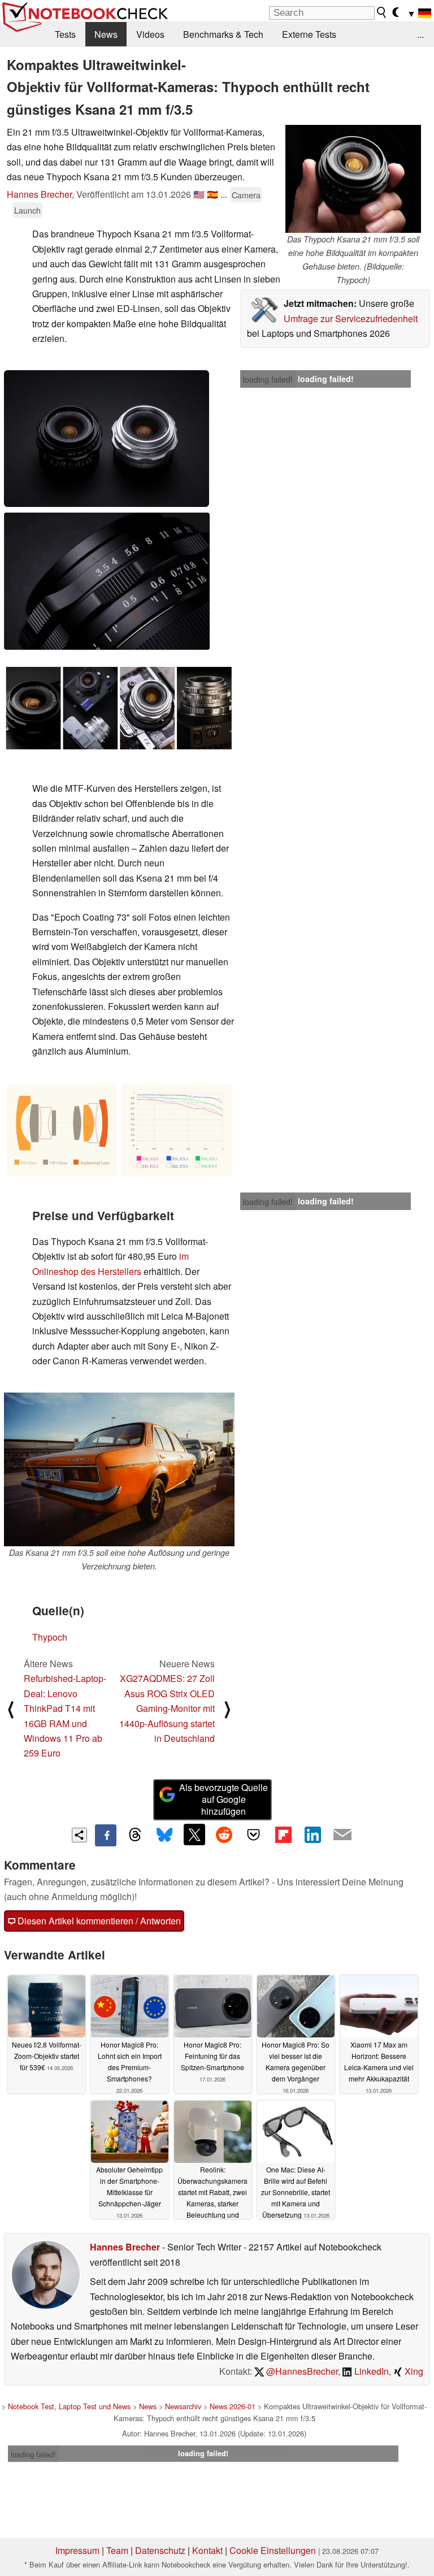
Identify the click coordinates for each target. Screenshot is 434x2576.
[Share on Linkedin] (313, 1835)
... (420, 34)
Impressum (77, 2550)
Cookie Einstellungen (273, 2550)
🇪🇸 (212, 194)
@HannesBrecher (301, 2371)
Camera (246, 195)
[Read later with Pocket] (254, 1835)
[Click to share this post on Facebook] (106, 1835)
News (106, 34)
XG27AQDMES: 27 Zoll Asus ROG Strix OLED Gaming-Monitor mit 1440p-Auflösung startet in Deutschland (167, 1708)
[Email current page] (342, 1835)
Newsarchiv (183, 2406)
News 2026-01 (233, 2406)
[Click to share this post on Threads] (135, 1835)
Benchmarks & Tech (223, 34)
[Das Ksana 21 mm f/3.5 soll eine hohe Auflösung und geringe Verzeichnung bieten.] (119, 1469)
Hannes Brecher (39, 194)
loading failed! (268, 379)
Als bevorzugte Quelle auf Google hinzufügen (223, 1799)
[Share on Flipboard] (283, 1835)
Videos (150, 34)
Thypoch (50, 1637)
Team (117, 2550)
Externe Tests (309, 34)
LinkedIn (370, 2371)
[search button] (382, 12)
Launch (27, 210)
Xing (413, 2371)
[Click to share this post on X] (194, 1835)
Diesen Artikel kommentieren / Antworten (98, 1921)
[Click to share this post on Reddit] (224, 1835)
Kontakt (207, 2550)
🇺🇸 (199, 194)
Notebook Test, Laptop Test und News (69, 2406)
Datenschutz (160, 2550)
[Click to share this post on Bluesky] (164, 1835)
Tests (65, 34)
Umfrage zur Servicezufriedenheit (351, 318)
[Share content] (79, 1835)
